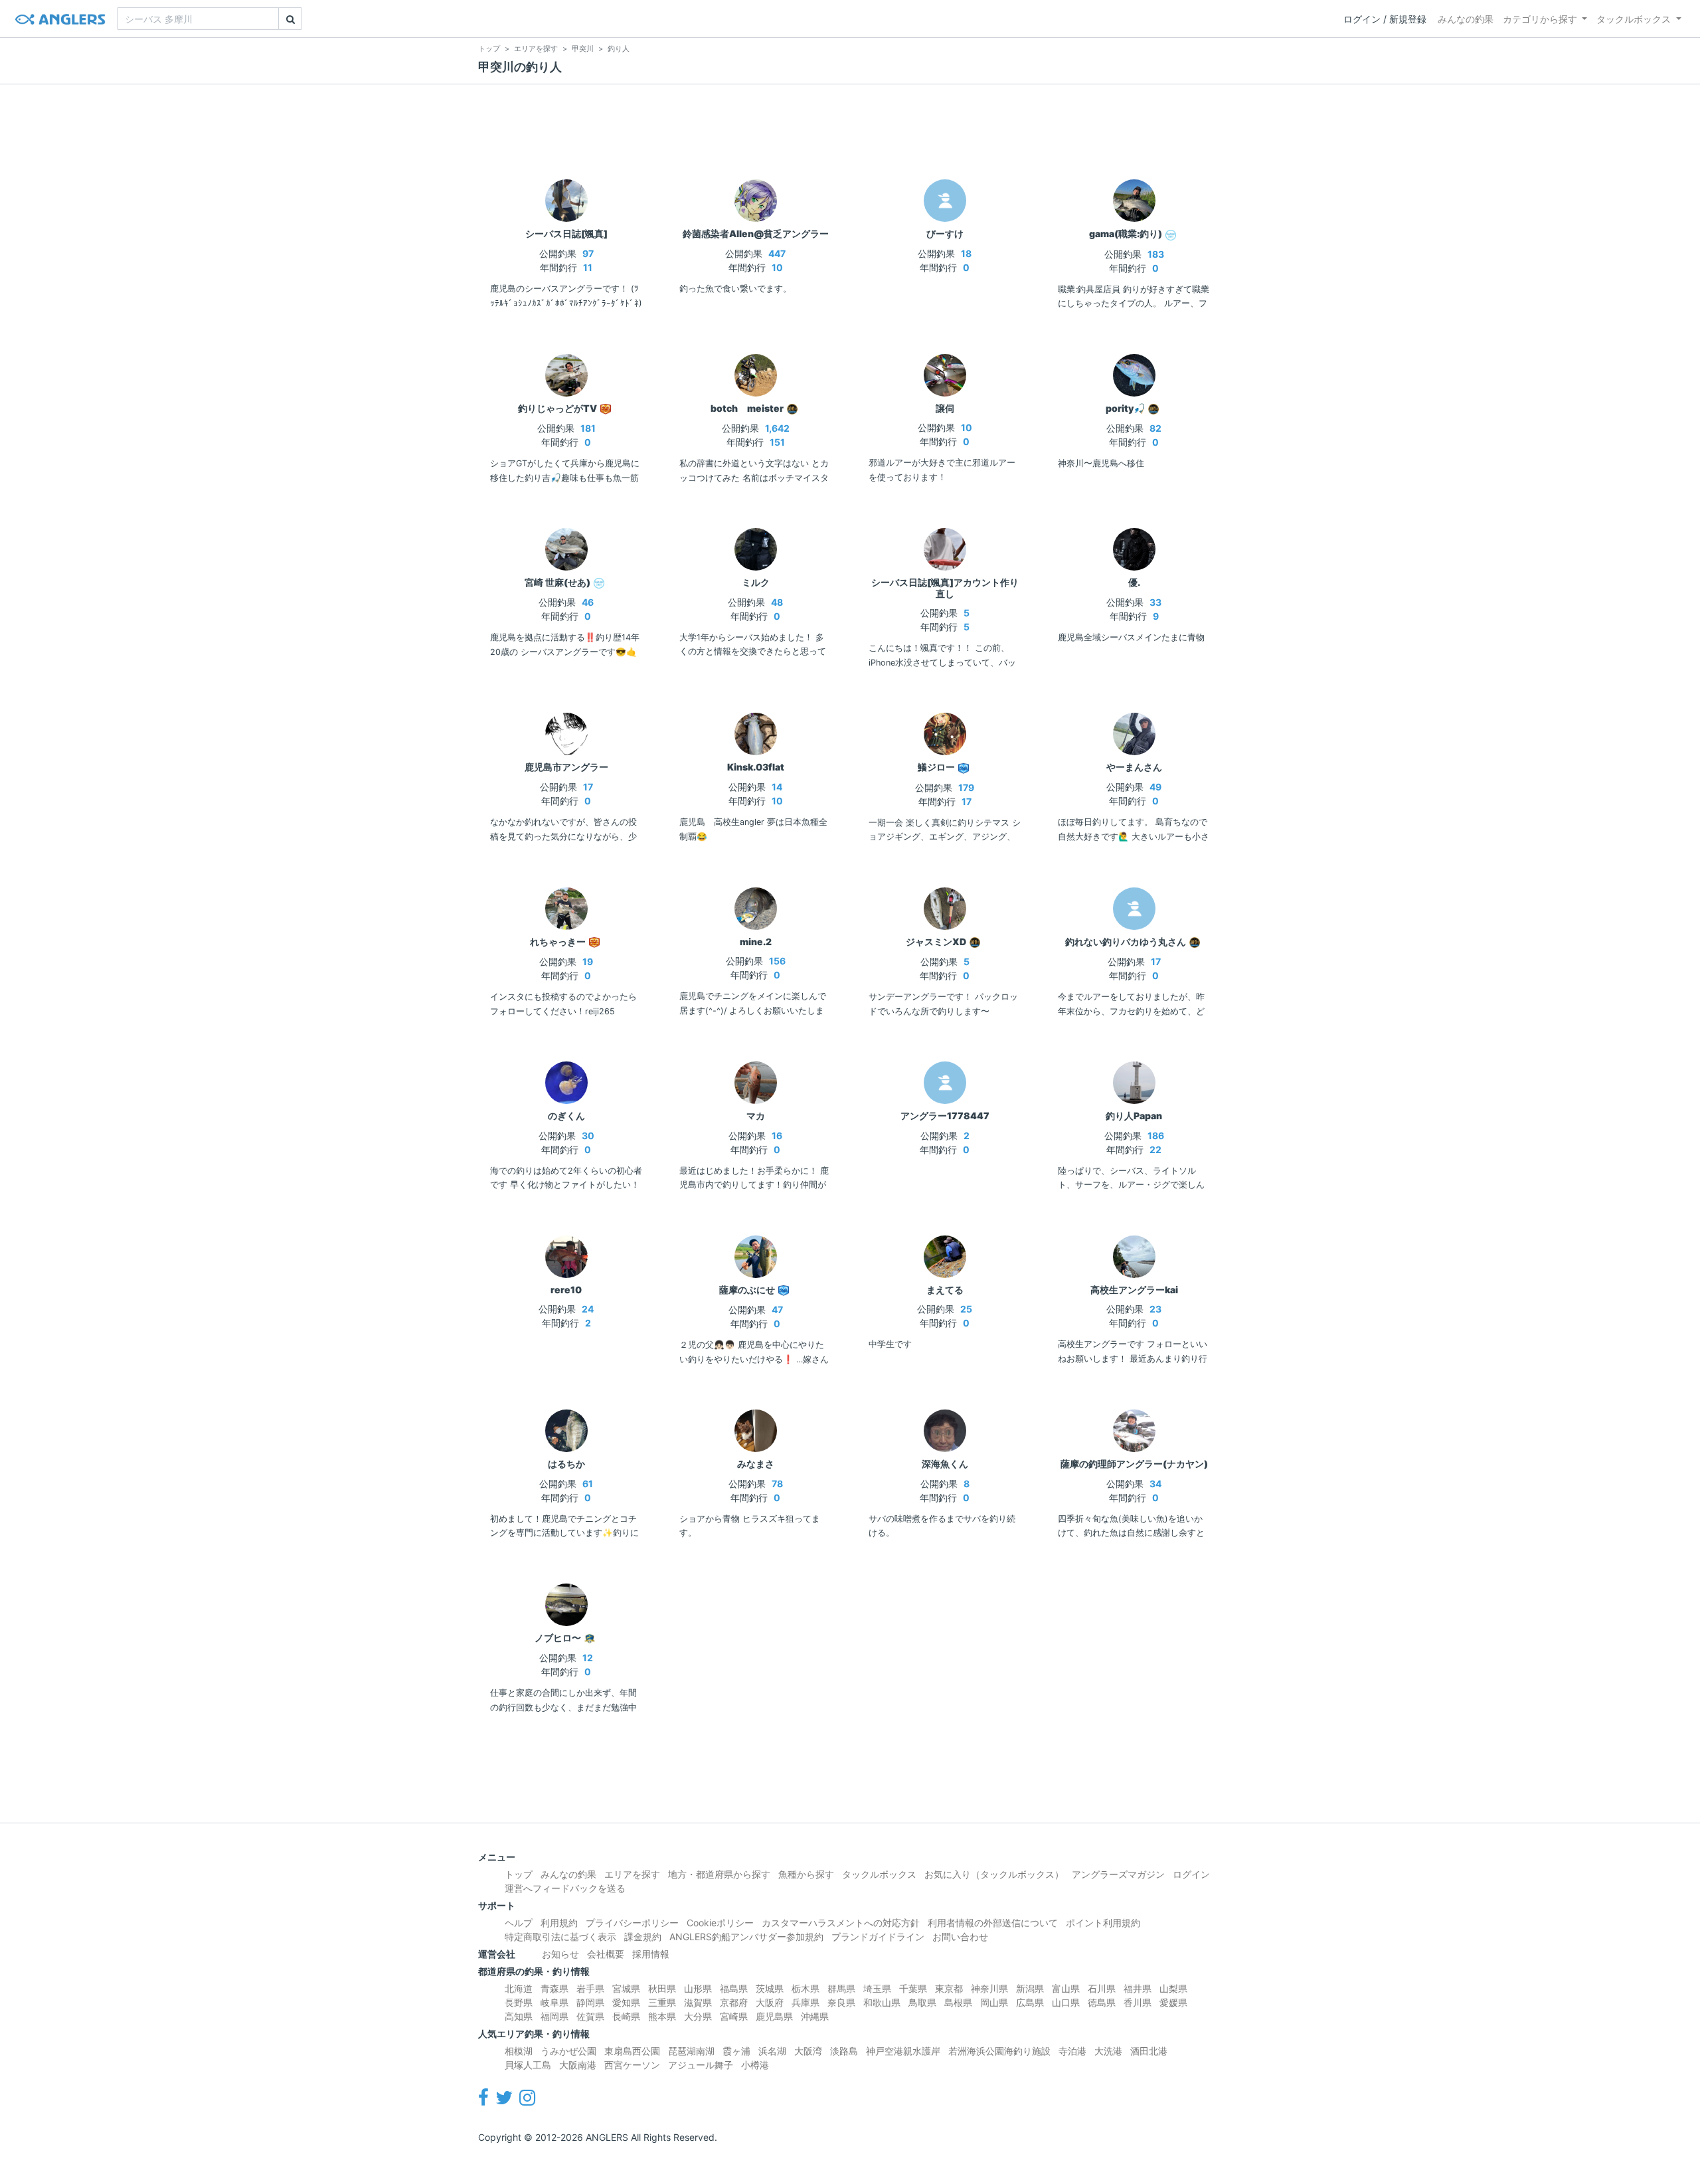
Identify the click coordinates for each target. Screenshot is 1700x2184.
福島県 (734, 1988)
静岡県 (590, 2002)
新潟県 (1030, 1988)
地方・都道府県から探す (719, 1874)
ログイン (1191, 1874)
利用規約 (559, 1923)
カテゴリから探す (1540, 19)
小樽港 (755, 2065)
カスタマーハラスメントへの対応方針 (841, 1923)
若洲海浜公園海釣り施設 (999, 2051)
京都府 (734, 2002)
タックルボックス (1634, 19)
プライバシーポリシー (632, 1923)
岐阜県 (554, 2002)
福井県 (1138, 1988)
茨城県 (770, 1988)
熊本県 (662, 2016)
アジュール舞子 (701, 2065)
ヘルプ (519, 1923)
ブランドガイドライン (878, 1937)
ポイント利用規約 (1103, 1923)
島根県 (958, 2002)
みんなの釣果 (1466, 19)
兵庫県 (806, 2002)
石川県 (1102, 1988)
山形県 (698, 1988)
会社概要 (606, 1954)
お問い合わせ (960, 1937)
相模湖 (519, 2051)
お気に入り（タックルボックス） (994, 1874)
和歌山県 (882, 2002)
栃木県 (806, 1988)
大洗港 (1108, 2051)
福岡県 (554, 2016)
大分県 (698, 2016)
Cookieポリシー (720, 1923)
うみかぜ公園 (568, 2051)
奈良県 (841, 2002)
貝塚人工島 (528, 2065)
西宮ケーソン (632, 2065)
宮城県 (626, 1988)
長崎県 (626, 2016)
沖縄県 (815, 2016)
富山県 (1066, 1988)
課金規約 (643, 1937)
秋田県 (662, 1988)
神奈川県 (989, 1988)
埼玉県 (877, 1988)
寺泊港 (1072, 2051)
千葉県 (913, 1988)
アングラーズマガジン (1118, 1874)
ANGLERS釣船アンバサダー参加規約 (746, 1937)
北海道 (519, 1988)
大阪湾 (808, 2051)
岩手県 (590, 1988)
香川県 (1138, 2002)
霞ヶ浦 (736, 2051)
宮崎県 (734, 2016)
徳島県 (1102, 2002)
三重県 (662, 2002)
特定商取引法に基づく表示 (560, 1937)
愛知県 (626, 2002)
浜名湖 (772, 2051)
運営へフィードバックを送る (565, 1888)
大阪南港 (578, 2065)
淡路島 (844, 2051)
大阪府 (770, 2002)
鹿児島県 (774, 2016)
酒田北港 (1149, 2051)
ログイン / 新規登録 (1385, 19)
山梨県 (1173, 1988)
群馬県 (841, 1988)
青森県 (554, 1988)
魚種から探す (806, 1874)
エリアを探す (632, 1874)
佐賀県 (590, 2016)
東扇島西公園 (632, 2051)
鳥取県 (922, 2002)
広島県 (1030, 2002)
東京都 (949, 1988)
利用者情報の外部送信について (993, 1923)
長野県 (519, 2002)
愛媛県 (1173, 2002)
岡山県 (994, 2002)
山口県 (1066, 2002)
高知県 (519, 2016)
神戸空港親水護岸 (903, 2051)
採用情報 (651, 1954)
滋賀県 (698, 2002)
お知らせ (560, 1954)
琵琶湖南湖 (691, 2051)
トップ (519, 1874)
